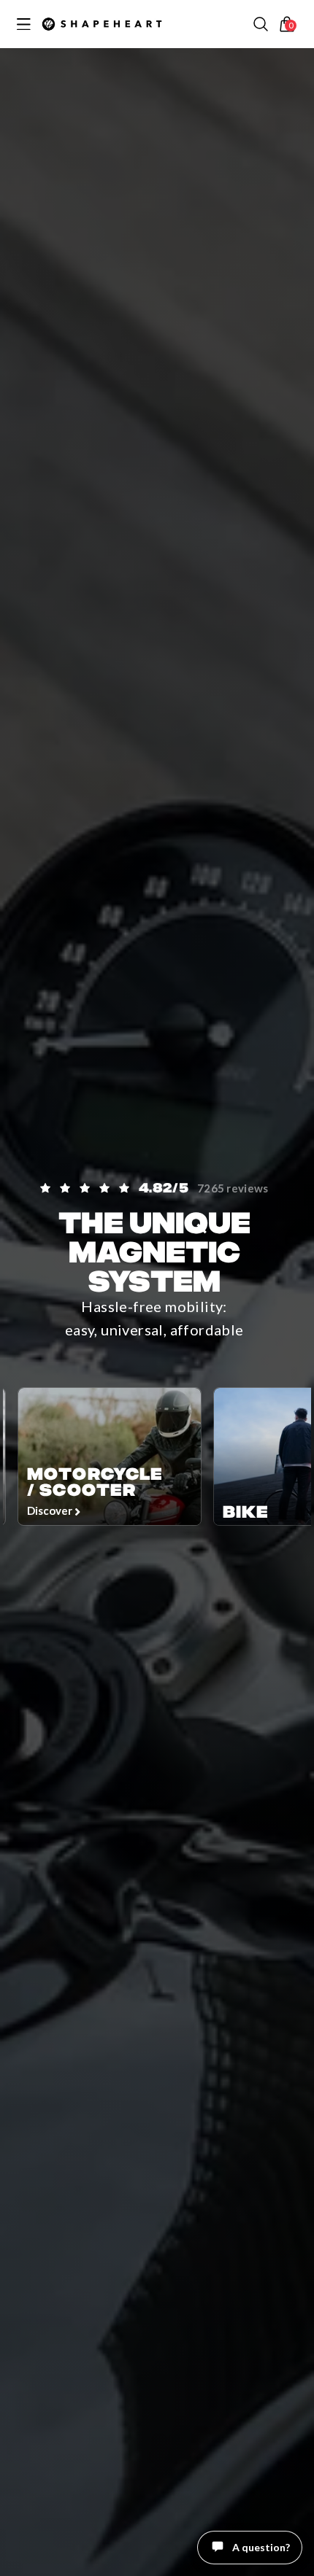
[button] (261, 24)
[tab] (265, 2558)
